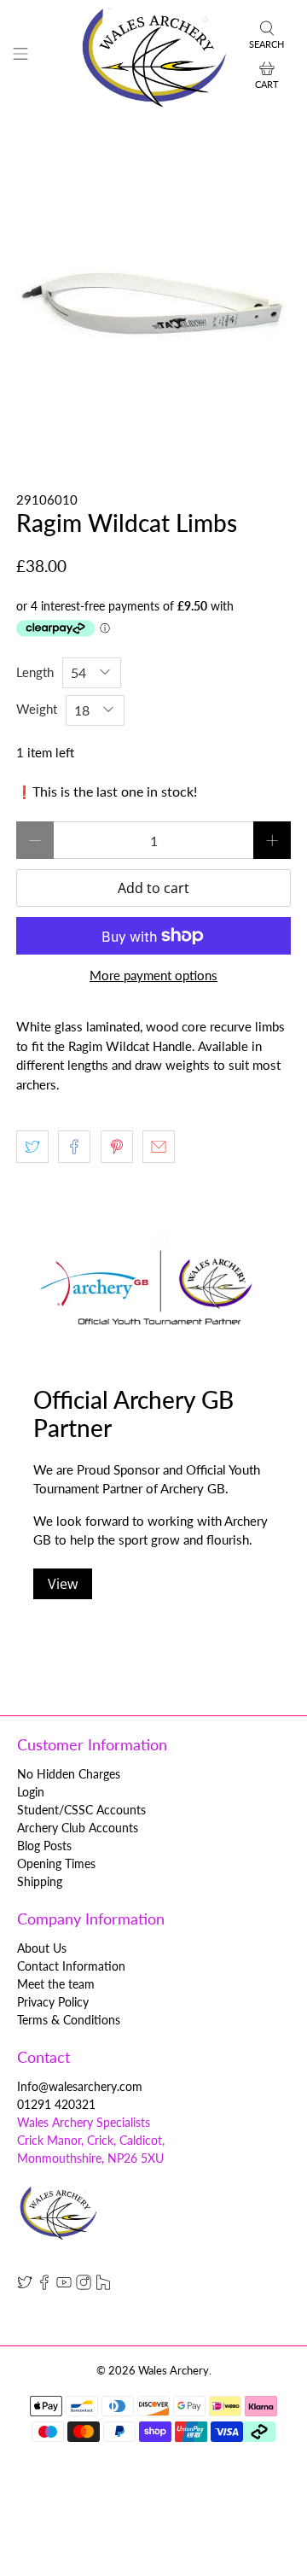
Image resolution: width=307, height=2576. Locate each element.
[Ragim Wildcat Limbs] (153, 301)
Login (31, 1792)
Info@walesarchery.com (80, 2086)
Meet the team (56, 1984)
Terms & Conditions (69, 2020)
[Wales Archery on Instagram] (84, 2285)
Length (35, 672)
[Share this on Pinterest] (117, 1147)
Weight (37, 709)
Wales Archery (174, 2371)
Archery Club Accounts (78, 1828)
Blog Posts (44, 1846)
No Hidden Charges (69, 1774)
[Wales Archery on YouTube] (64, 2285)
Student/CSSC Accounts (81, 1810)
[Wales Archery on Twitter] (25, 2285)
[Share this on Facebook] (74, 1147)
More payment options (153, 975)
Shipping (40, 1881)
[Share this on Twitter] (32, 1147)
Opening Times (56, 1863)
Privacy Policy (53, 2002)
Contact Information (71, 1966)
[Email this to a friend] (159, 1147)
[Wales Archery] (153, 56)
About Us (42, 1948)
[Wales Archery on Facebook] (44, 2285)
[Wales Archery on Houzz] (103, 2285)
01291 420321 (56, 2104)
